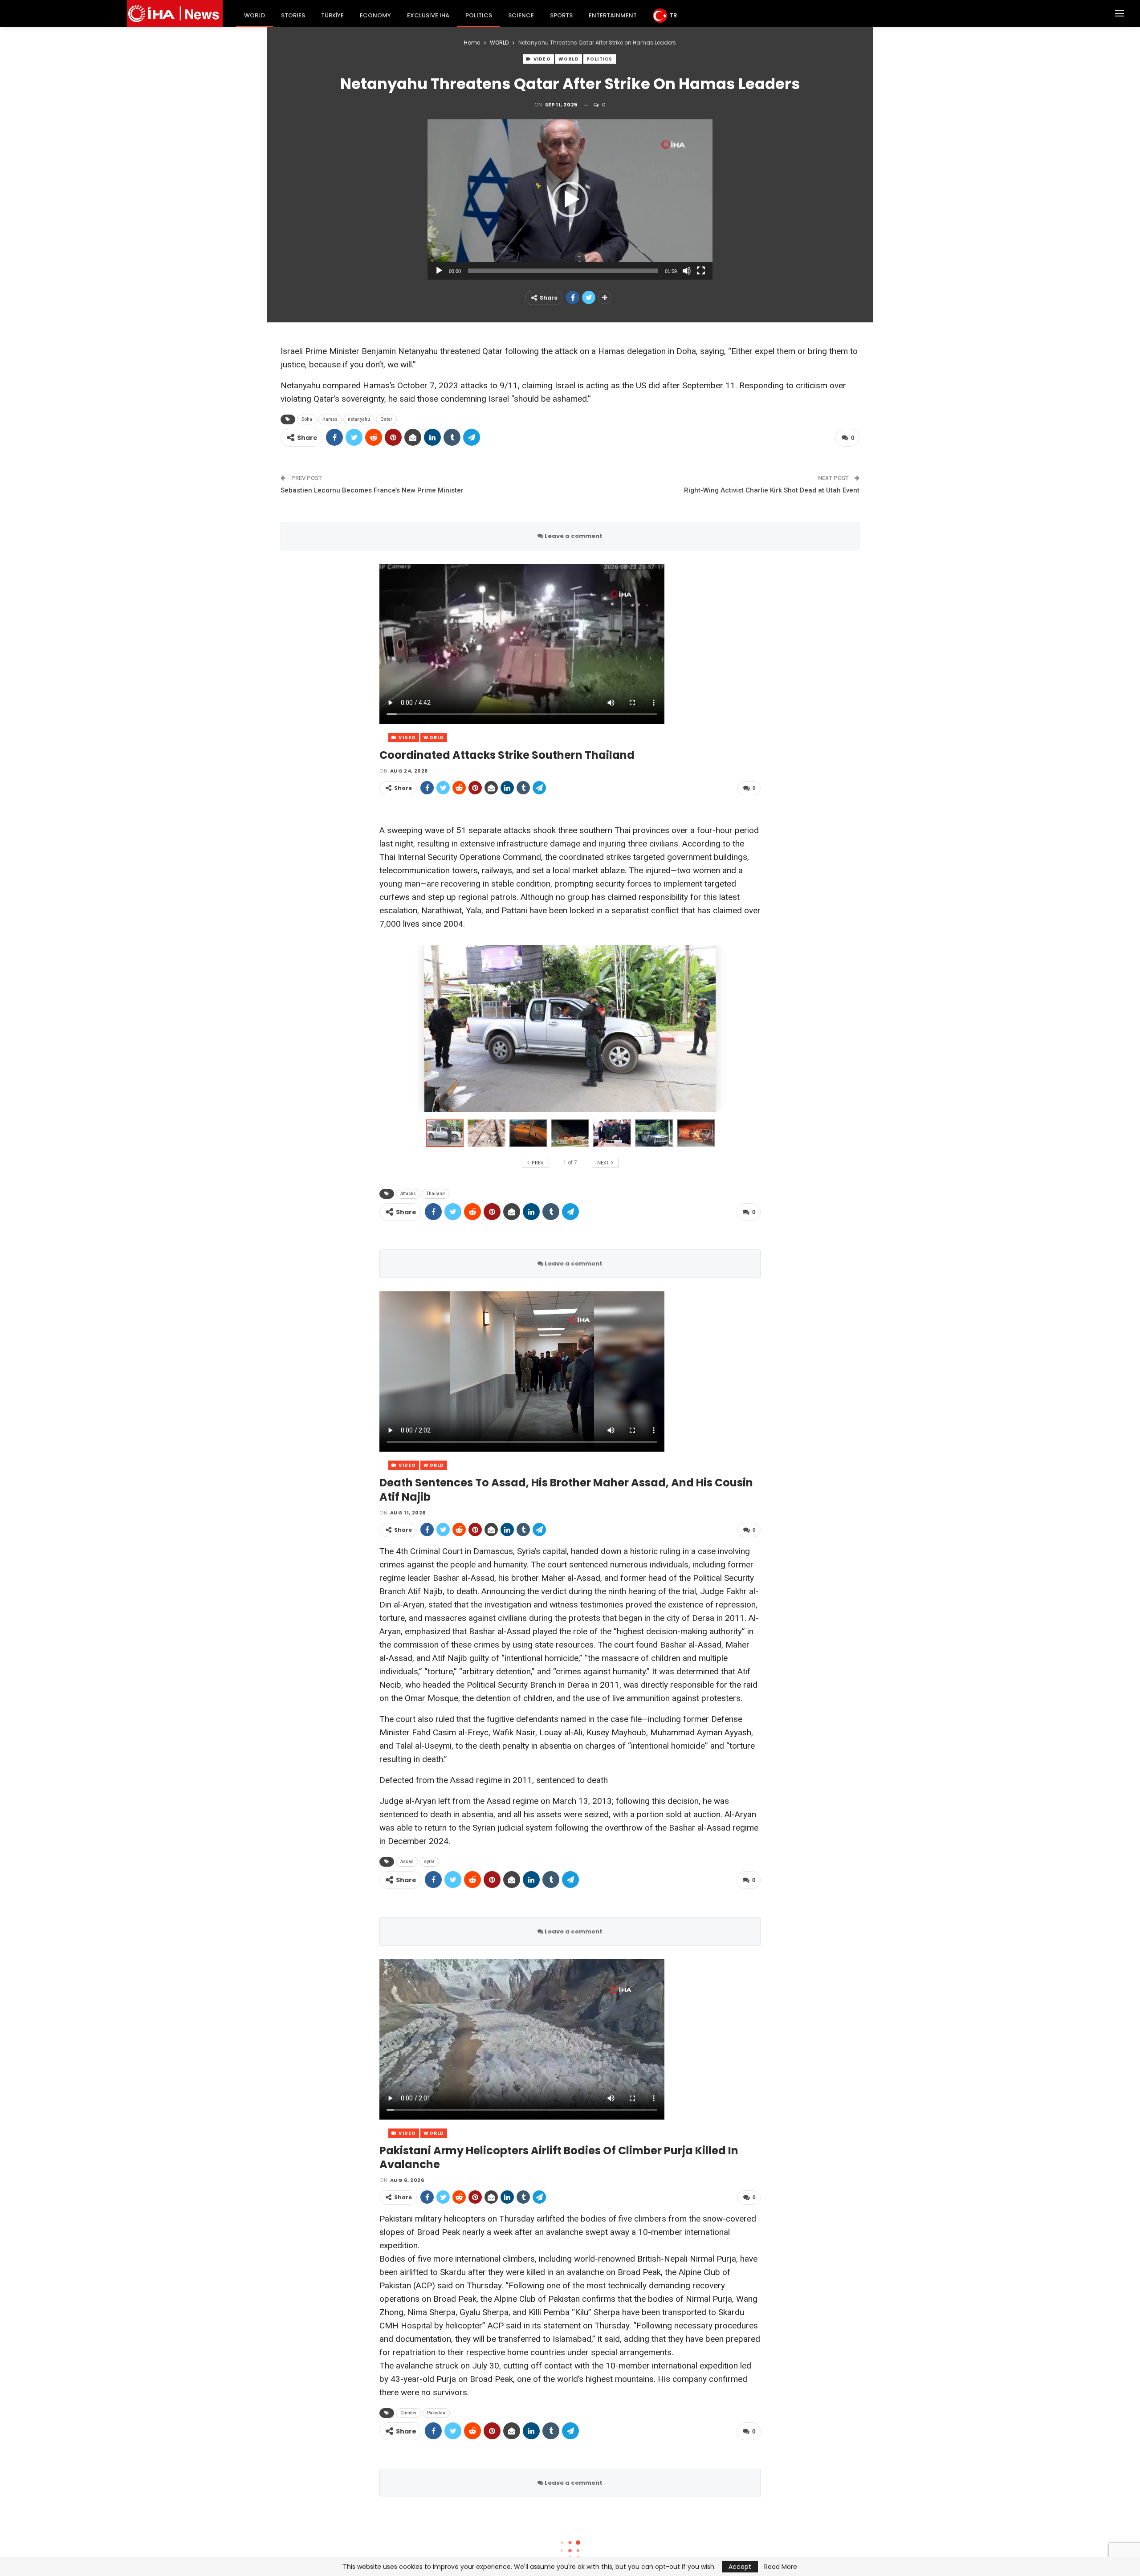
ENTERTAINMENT (613, 15)
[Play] (439, 271)
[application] (570, 199)
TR (673, 15)
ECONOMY (375, 15)
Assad (407, 1862)
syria (429, 1862)
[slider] (563, 271)
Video (541, 59)
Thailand (436, 1194)
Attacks (408, 1194)
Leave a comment (573, 536)
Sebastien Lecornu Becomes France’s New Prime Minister (372, 490)
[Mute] (687, 271)
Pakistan (436, 2413)
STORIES (293, 15)
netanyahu (359, 419)
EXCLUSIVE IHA (428, 15)
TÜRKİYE (332, 15)
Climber (409, 2413)
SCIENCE (521, 15)
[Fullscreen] (701, 271)
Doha (307, 419)
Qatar (386, 419)
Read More (781, 2567)
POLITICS (479, 15)
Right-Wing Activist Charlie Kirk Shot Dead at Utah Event (772, 490)
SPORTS (561, 15)
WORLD (254, 15)
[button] (570, 199)
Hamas (330, 419)
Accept (740, 2567)
